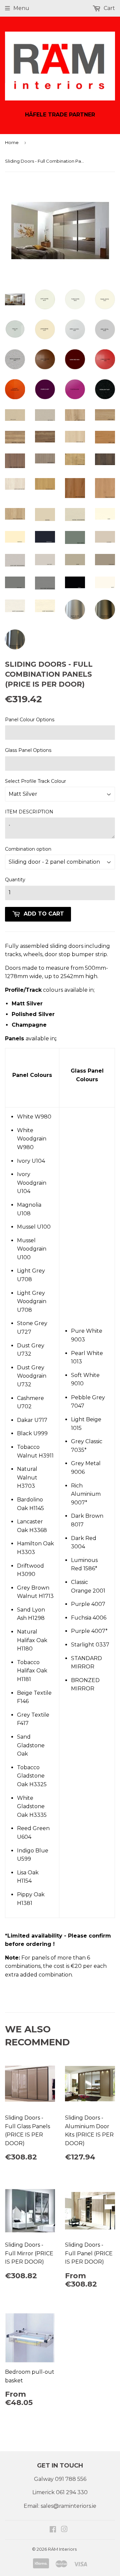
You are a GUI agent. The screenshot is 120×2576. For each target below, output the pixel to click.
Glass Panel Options (28, 750)
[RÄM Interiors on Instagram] (64, 2530)
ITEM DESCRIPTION (29, 812)
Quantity (15, 880)
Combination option (28, 849)
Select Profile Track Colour (35, 781)
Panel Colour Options (30, 720)
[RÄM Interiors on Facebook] (53, 2530)
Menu (21, 8)
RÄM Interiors (62, 2549)
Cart (109, 8)
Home (12, 142)
